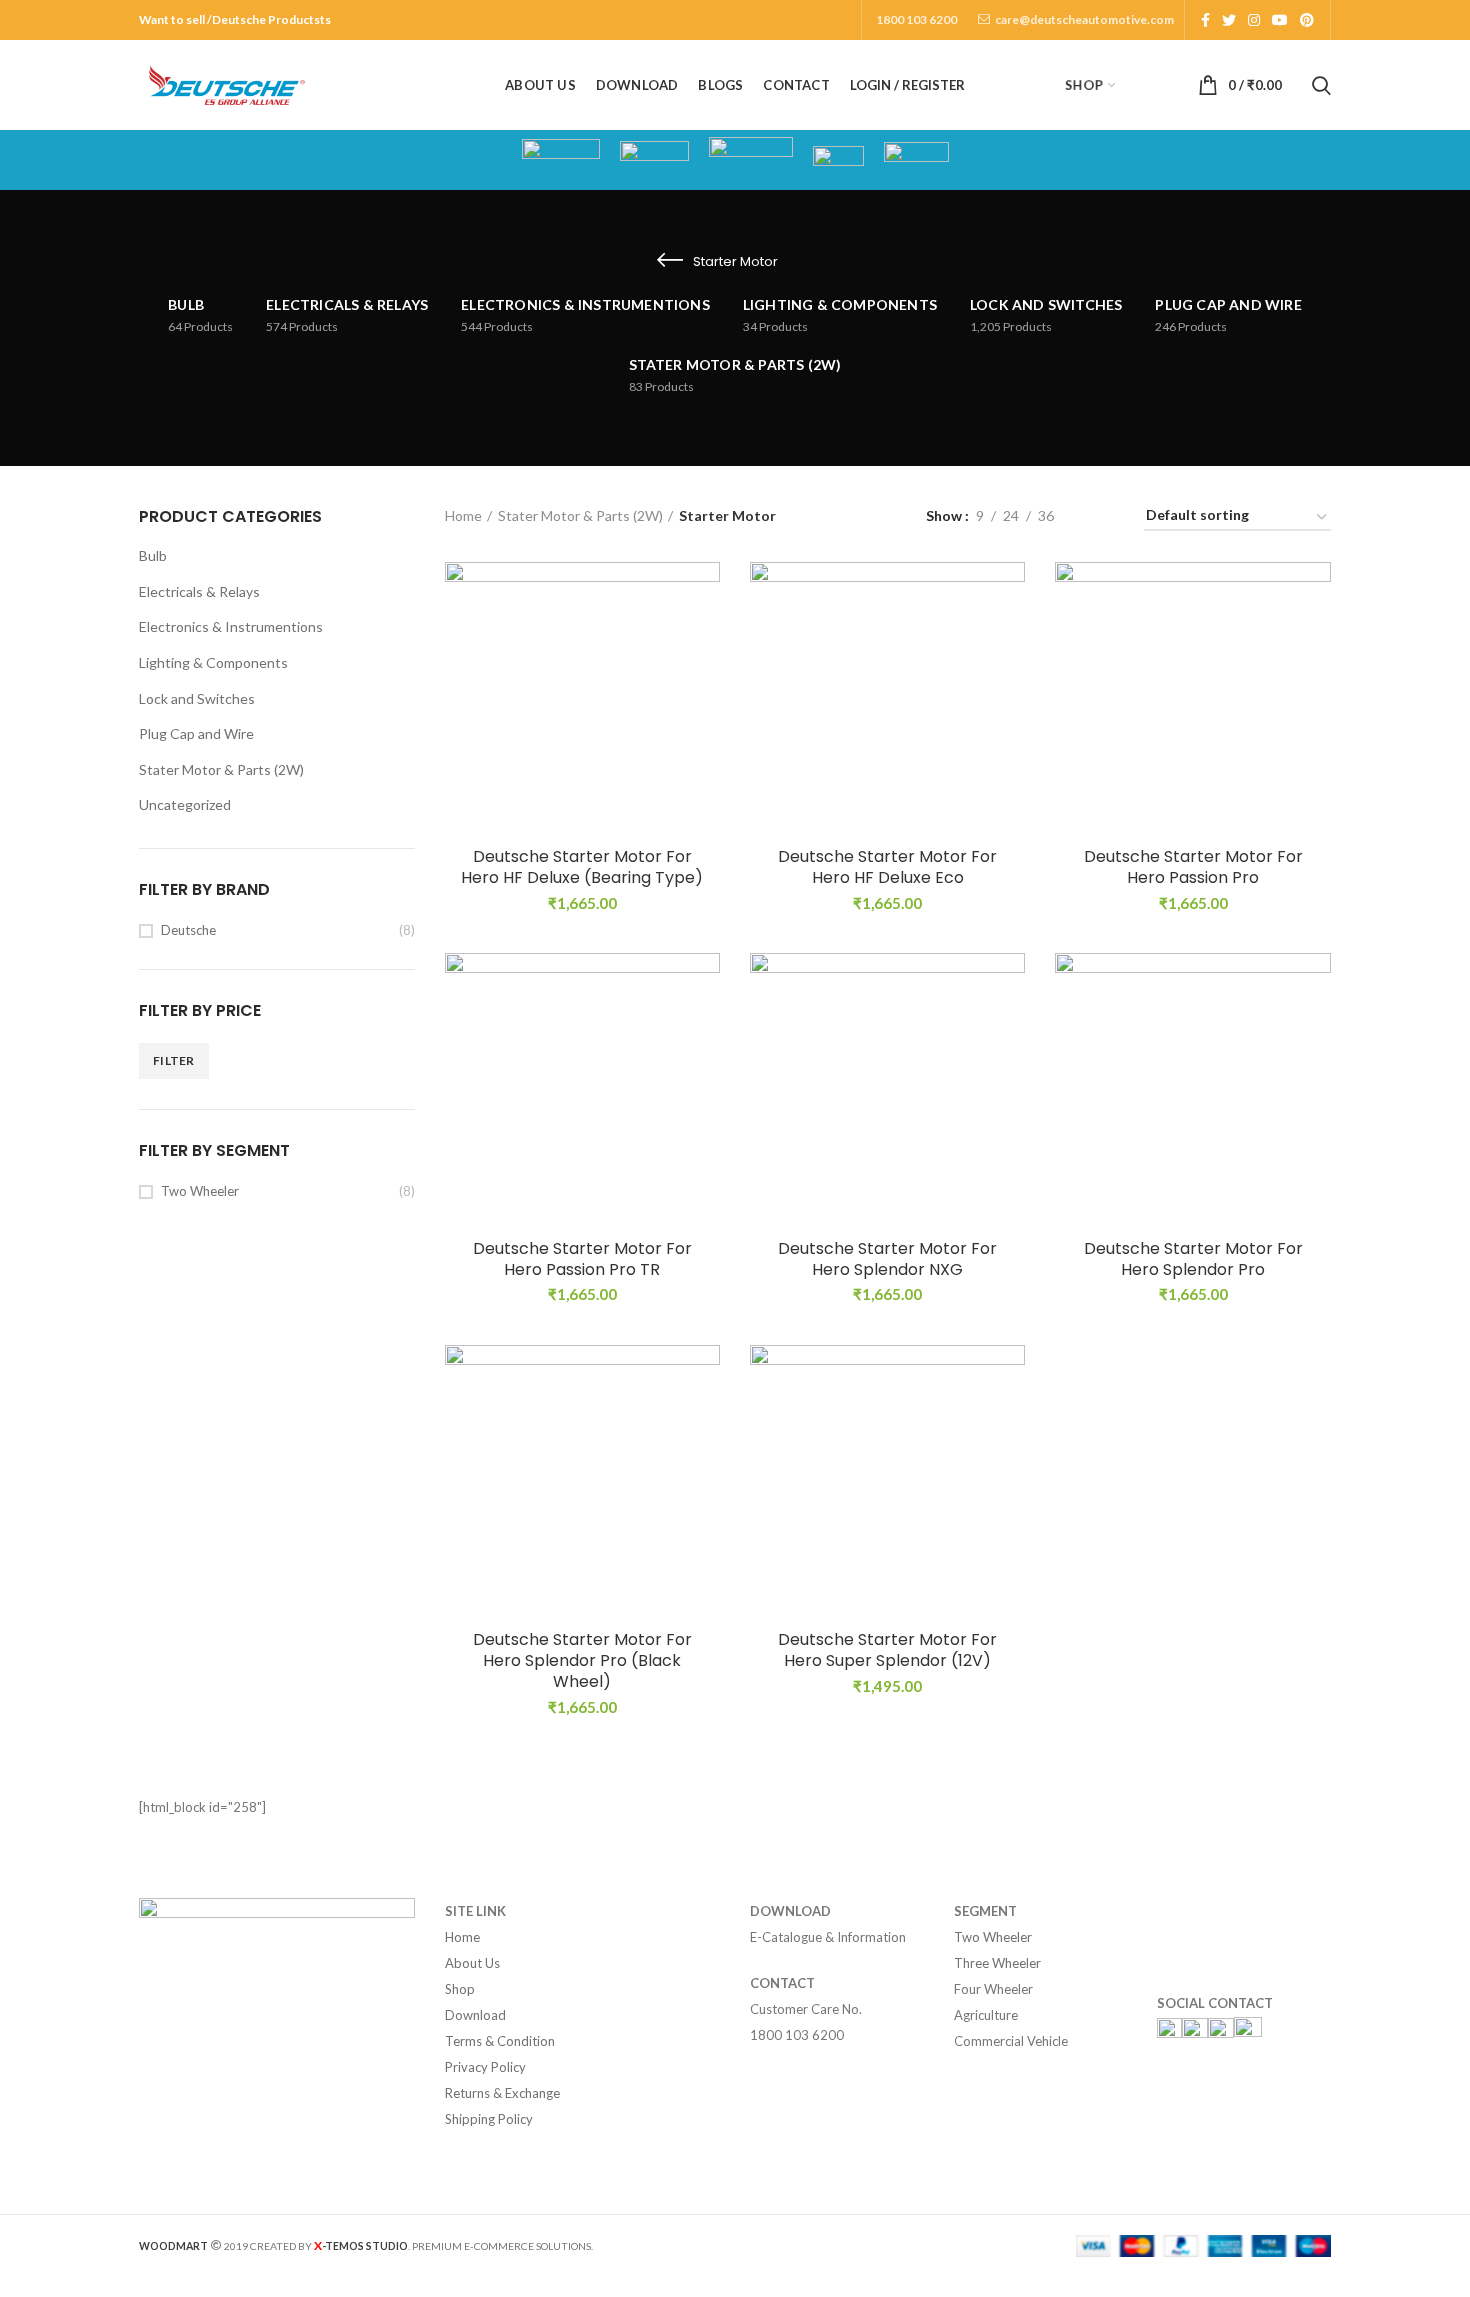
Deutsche (188, 930)
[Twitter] (1229, 20)
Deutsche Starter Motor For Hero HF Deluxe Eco (887, 868)
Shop (460, 1989)
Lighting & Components (213, 662)
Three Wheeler (997, 1963)
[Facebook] (1205, 20)
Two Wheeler (200, 1191)
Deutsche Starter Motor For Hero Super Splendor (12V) (887, 1651)
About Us (472, 1963)
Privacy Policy (485, 2067)
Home (463, 515)
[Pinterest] (1307, 20)
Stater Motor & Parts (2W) (221, 769)
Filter (174, 1060)
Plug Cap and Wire (196, 733)
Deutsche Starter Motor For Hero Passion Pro (1193, 868)
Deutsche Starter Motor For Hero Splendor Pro (1193, 1260)
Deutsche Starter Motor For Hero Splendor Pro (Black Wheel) (582, 1661)
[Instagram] (1254, 20)
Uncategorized (185, 804)
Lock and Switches (197, 698)
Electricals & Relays (199, 591)
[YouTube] (1280, 20)
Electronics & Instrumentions (231, 626)
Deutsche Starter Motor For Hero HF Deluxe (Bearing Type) (582, 868)
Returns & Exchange (502, 2093)
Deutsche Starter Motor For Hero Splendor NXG (887, 1260)
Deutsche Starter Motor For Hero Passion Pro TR (582, 1260)
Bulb (153, 555)
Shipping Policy (489, 2119)
